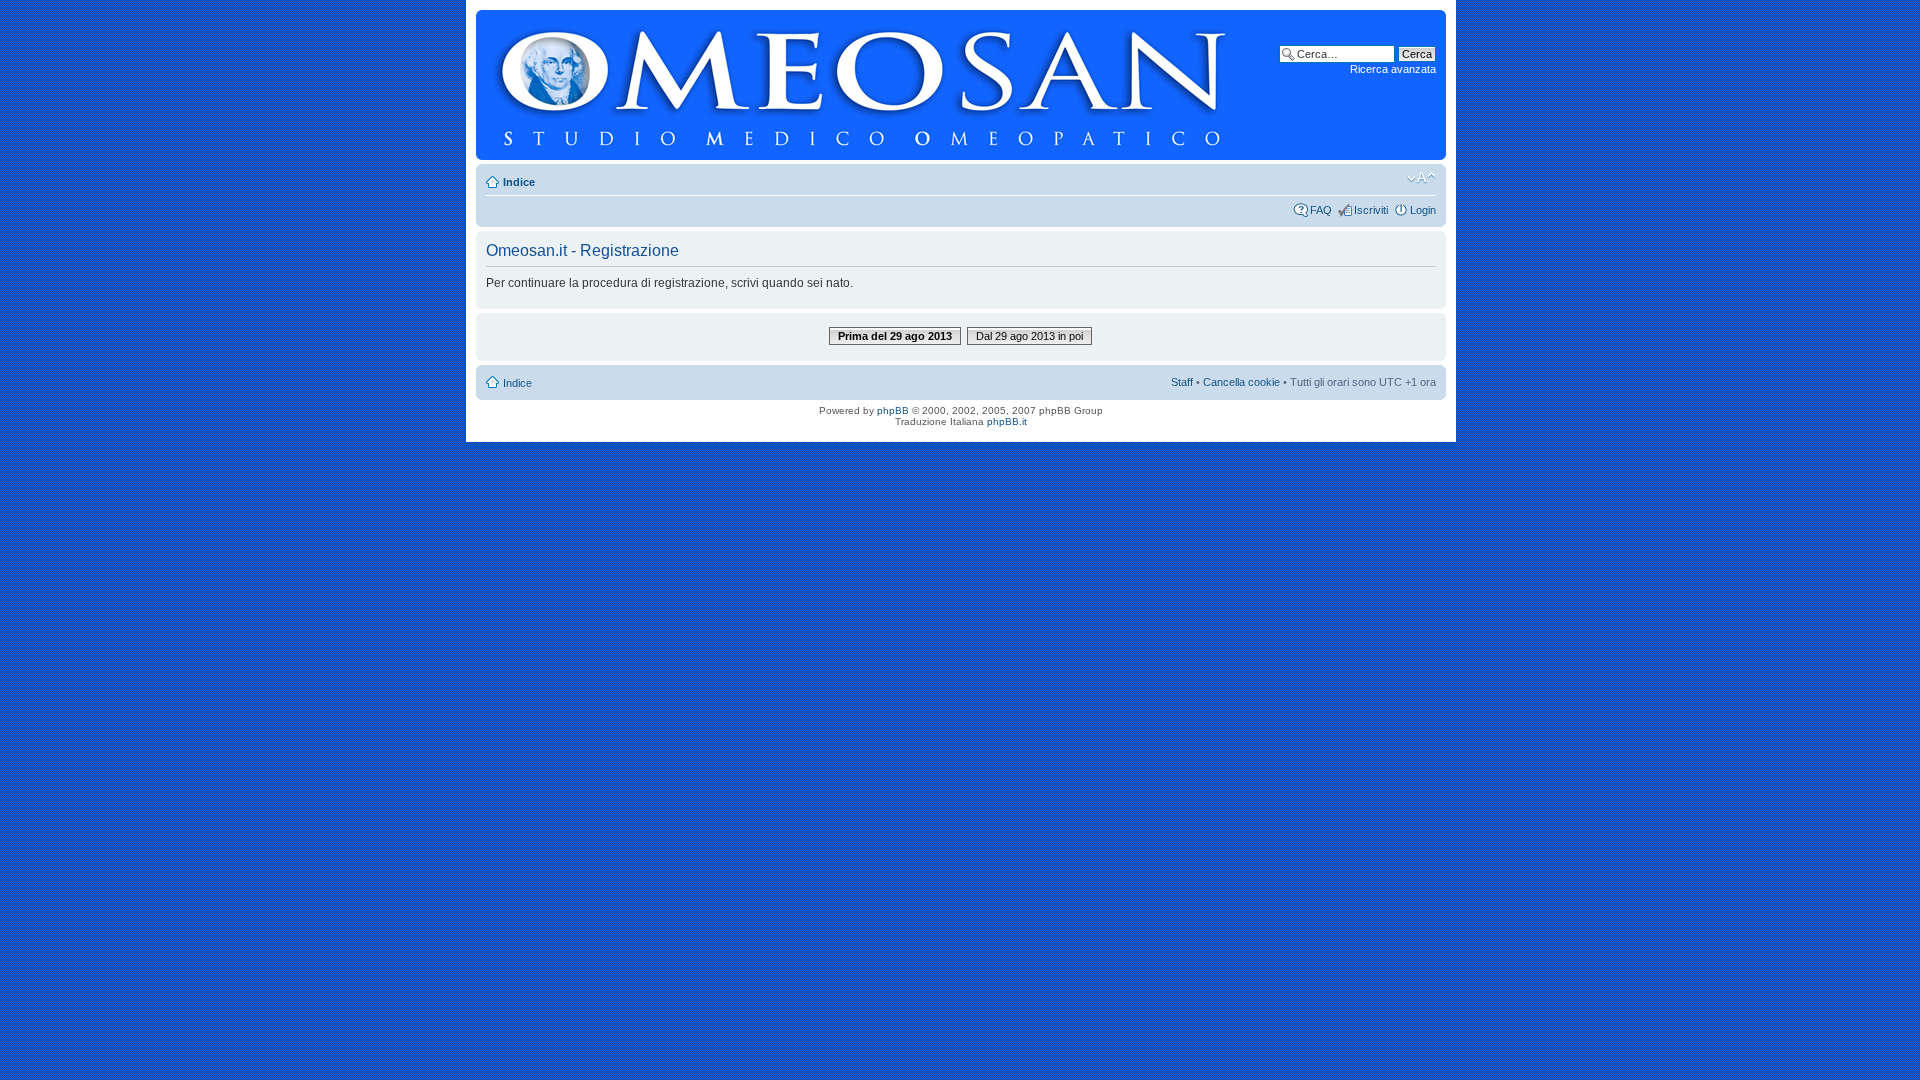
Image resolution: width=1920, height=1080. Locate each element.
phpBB (893, 410)
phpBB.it (1007, 421)
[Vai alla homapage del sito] (864, 85)
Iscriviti (1371, 210)
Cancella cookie (1241, 382)
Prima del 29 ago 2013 (895, 336)
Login (1423, 210)
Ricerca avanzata (1393, 69)
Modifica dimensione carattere (1421, 178)
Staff (1182, 382)
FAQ (1321, 210)
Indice (519, 182)
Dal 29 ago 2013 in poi (1029, 336)
